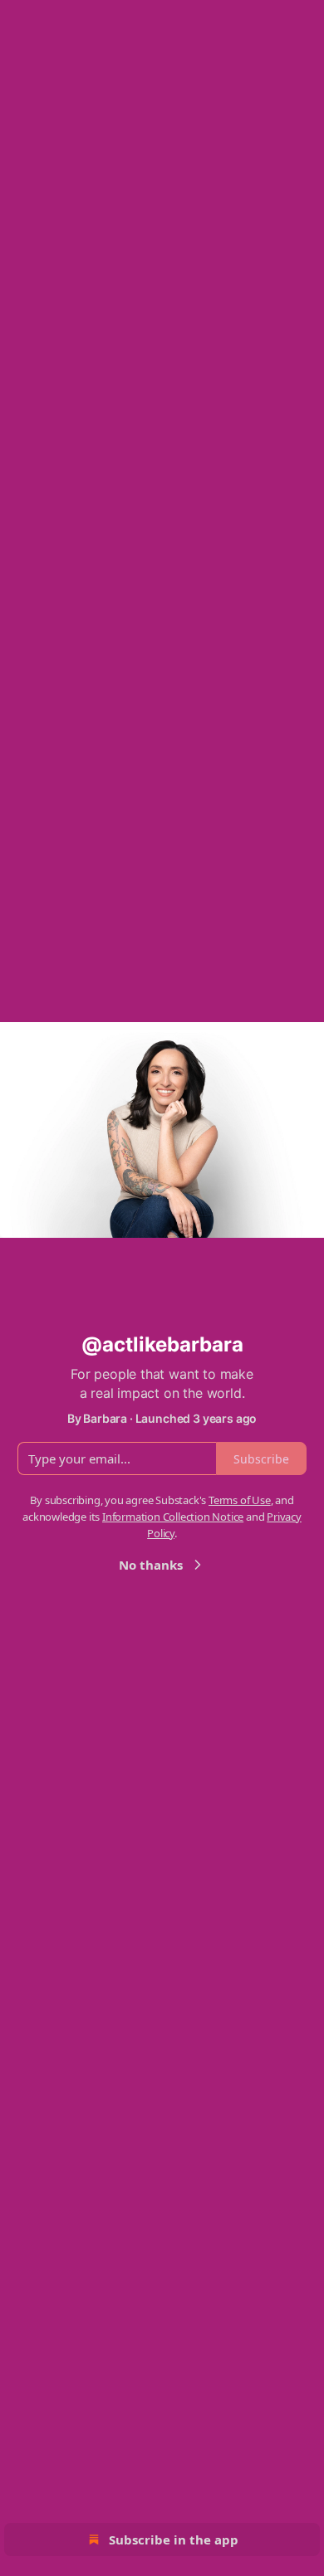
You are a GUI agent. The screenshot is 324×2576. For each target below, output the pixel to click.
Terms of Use (240, 1500)
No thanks (151, 1565)
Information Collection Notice (173, 1517)
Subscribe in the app (174, 2539)
